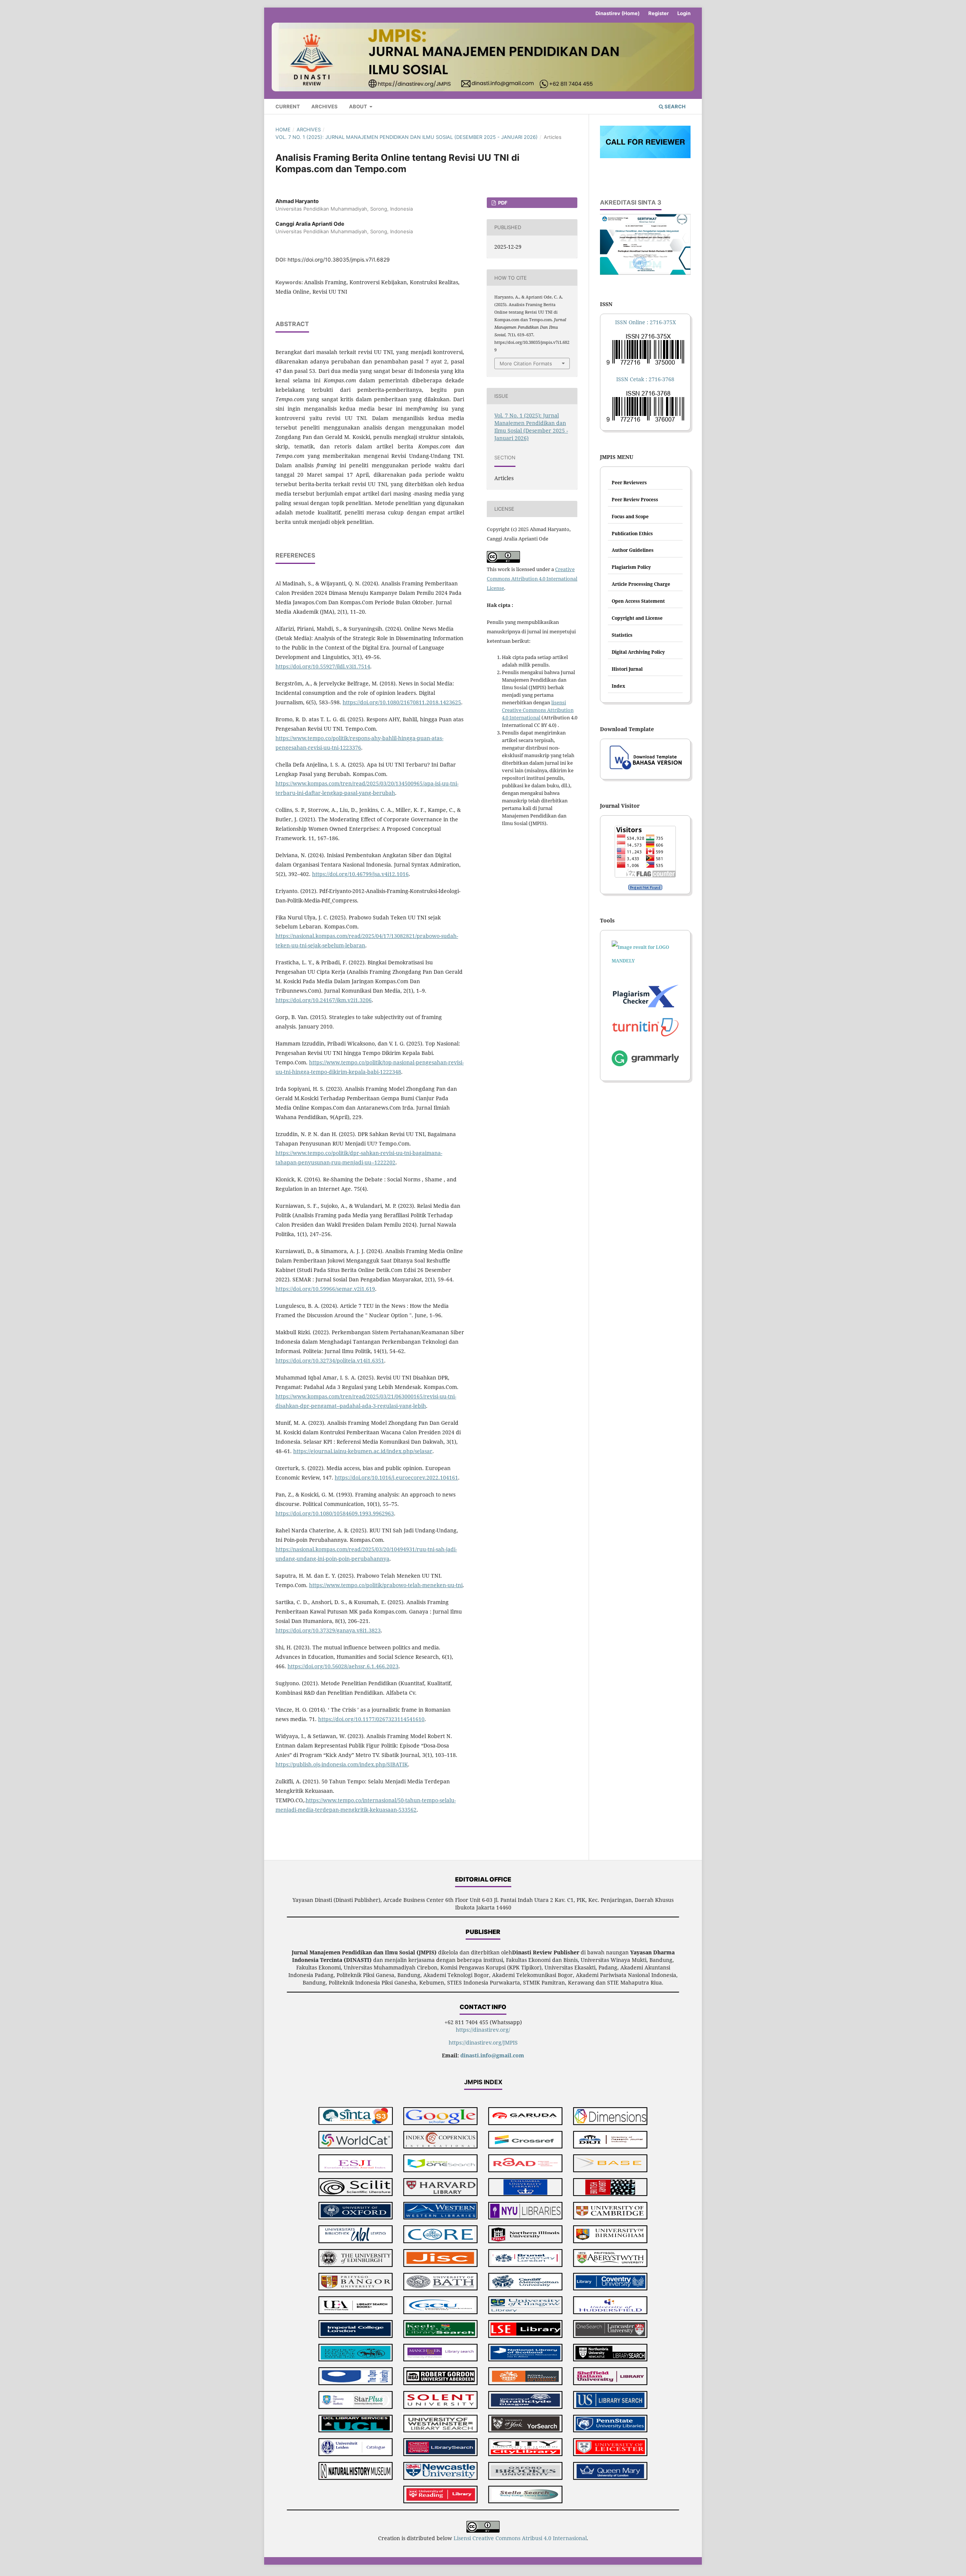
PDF (502, 203)
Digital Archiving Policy (638, 652)
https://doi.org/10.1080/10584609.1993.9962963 (335, 1513)
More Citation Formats (526, 363)
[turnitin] (645, 996)
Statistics (622, 635)
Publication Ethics (632, 534)
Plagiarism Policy (631, 567)
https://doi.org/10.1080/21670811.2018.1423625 (402, 702)
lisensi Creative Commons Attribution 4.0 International (538, 710)
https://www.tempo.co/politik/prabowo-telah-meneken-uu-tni (386, 1585)
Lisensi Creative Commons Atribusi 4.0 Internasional (520, 2538)
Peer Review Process (635, 500)
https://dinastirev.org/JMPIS (483, 2042)
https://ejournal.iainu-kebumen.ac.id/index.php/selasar (363, 1451)
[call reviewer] (645, 156)
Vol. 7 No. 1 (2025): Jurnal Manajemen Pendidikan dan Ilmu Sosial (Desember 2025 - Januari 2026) (407, 137)
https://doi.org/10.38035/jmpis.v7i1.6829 (339, 259)
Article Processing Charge (641, 584)
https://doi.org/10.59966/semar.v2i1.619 (325, 1289)
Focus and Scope (630, 517)
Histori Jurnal (627, 669)
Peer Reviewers (629, 483)
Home (283, 129)
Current (288, 106)
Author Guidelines (633, 550)
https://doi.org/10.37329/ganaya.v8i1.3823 (328, 1630)
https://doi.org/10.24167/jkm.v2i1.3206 (324, 1000)
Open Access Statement (638, 601)
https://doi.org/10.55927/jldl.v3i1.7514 (323, 666)
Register (658, 13)
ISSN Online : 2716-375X (645, 322)
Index (618, 686)
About (359, 106)
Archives (325, 106)
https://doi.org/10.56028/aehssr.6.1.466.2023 (343, 1666)
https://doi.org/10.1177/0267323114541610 (371, 1719)
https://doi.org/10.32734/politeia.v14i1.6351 (330, 1360)
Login (684, 13)
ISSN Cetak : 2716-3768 (645, 379)
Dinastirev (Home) (618, 13)
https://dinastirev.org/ (483, 2030)
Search (675, 106)
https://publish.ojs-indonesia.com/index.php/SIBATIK (342, 1764)
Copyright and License (637, 618)
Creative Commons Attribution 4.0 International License (532, 579)
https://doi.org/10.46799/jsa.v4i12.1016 (360, 874)
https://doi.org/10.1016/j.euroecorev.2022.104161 (396, 1477)
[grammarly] (645, 1060)
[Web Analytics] (645, 887)
